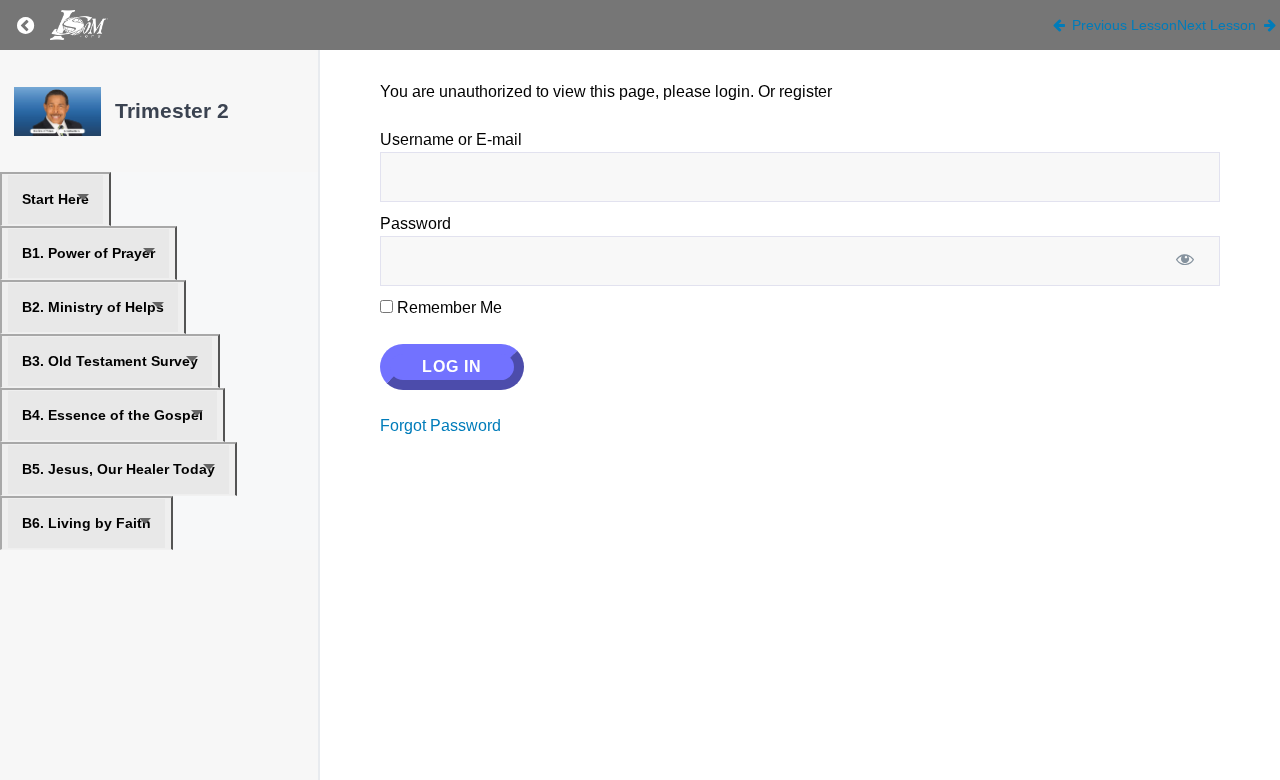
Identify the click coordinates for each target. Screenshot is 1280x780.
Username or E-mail (451, 139)
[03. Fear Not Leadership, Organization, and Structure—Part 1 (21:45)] (57, 111)
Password (415, 223)
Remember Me (447, 307)
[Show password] (1185, 261)
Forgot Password (440, 425)
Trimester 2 (172, 110)
